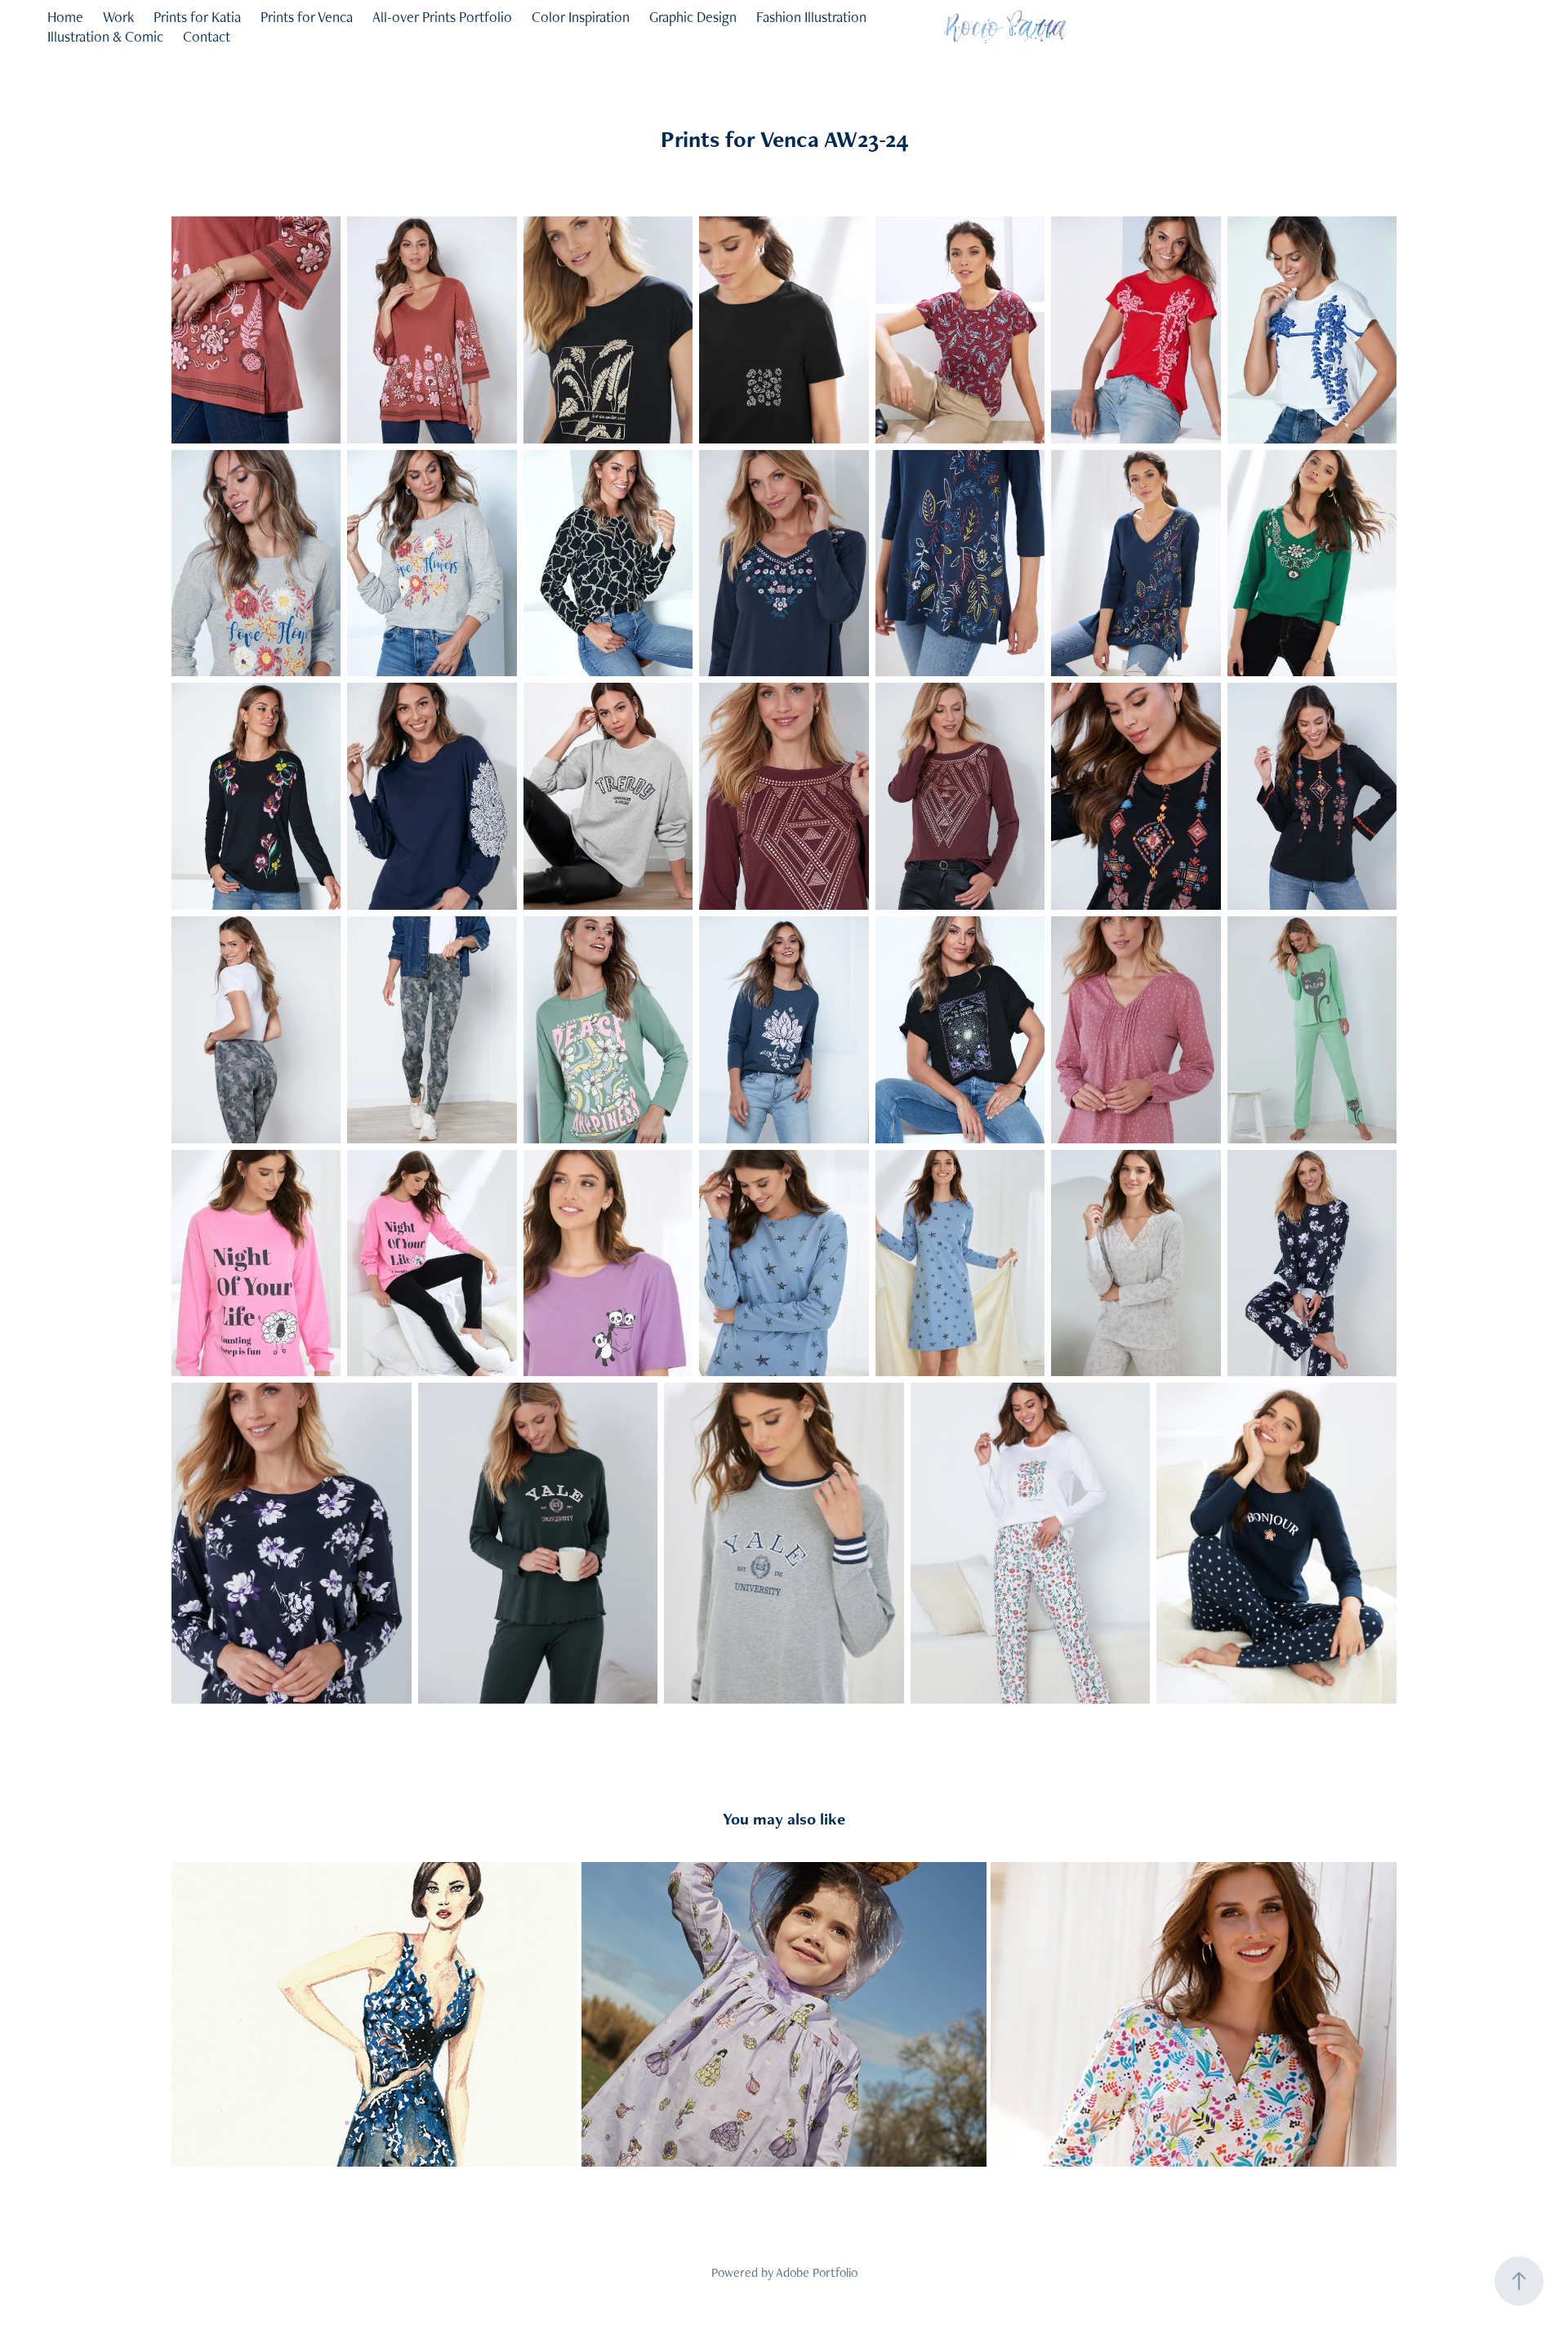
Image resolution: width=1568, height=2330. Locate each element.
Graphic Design (693, 17)
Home (65, 17)
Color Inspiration (581, 17)
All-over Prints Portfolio (442, 17)
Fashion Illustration (811, 17)
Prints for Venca (307, 17)
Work (118, 17)
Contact (207, 36)
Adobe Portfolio (817, 2272)
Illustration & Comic (105, 36)
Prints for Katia (197, 17)
